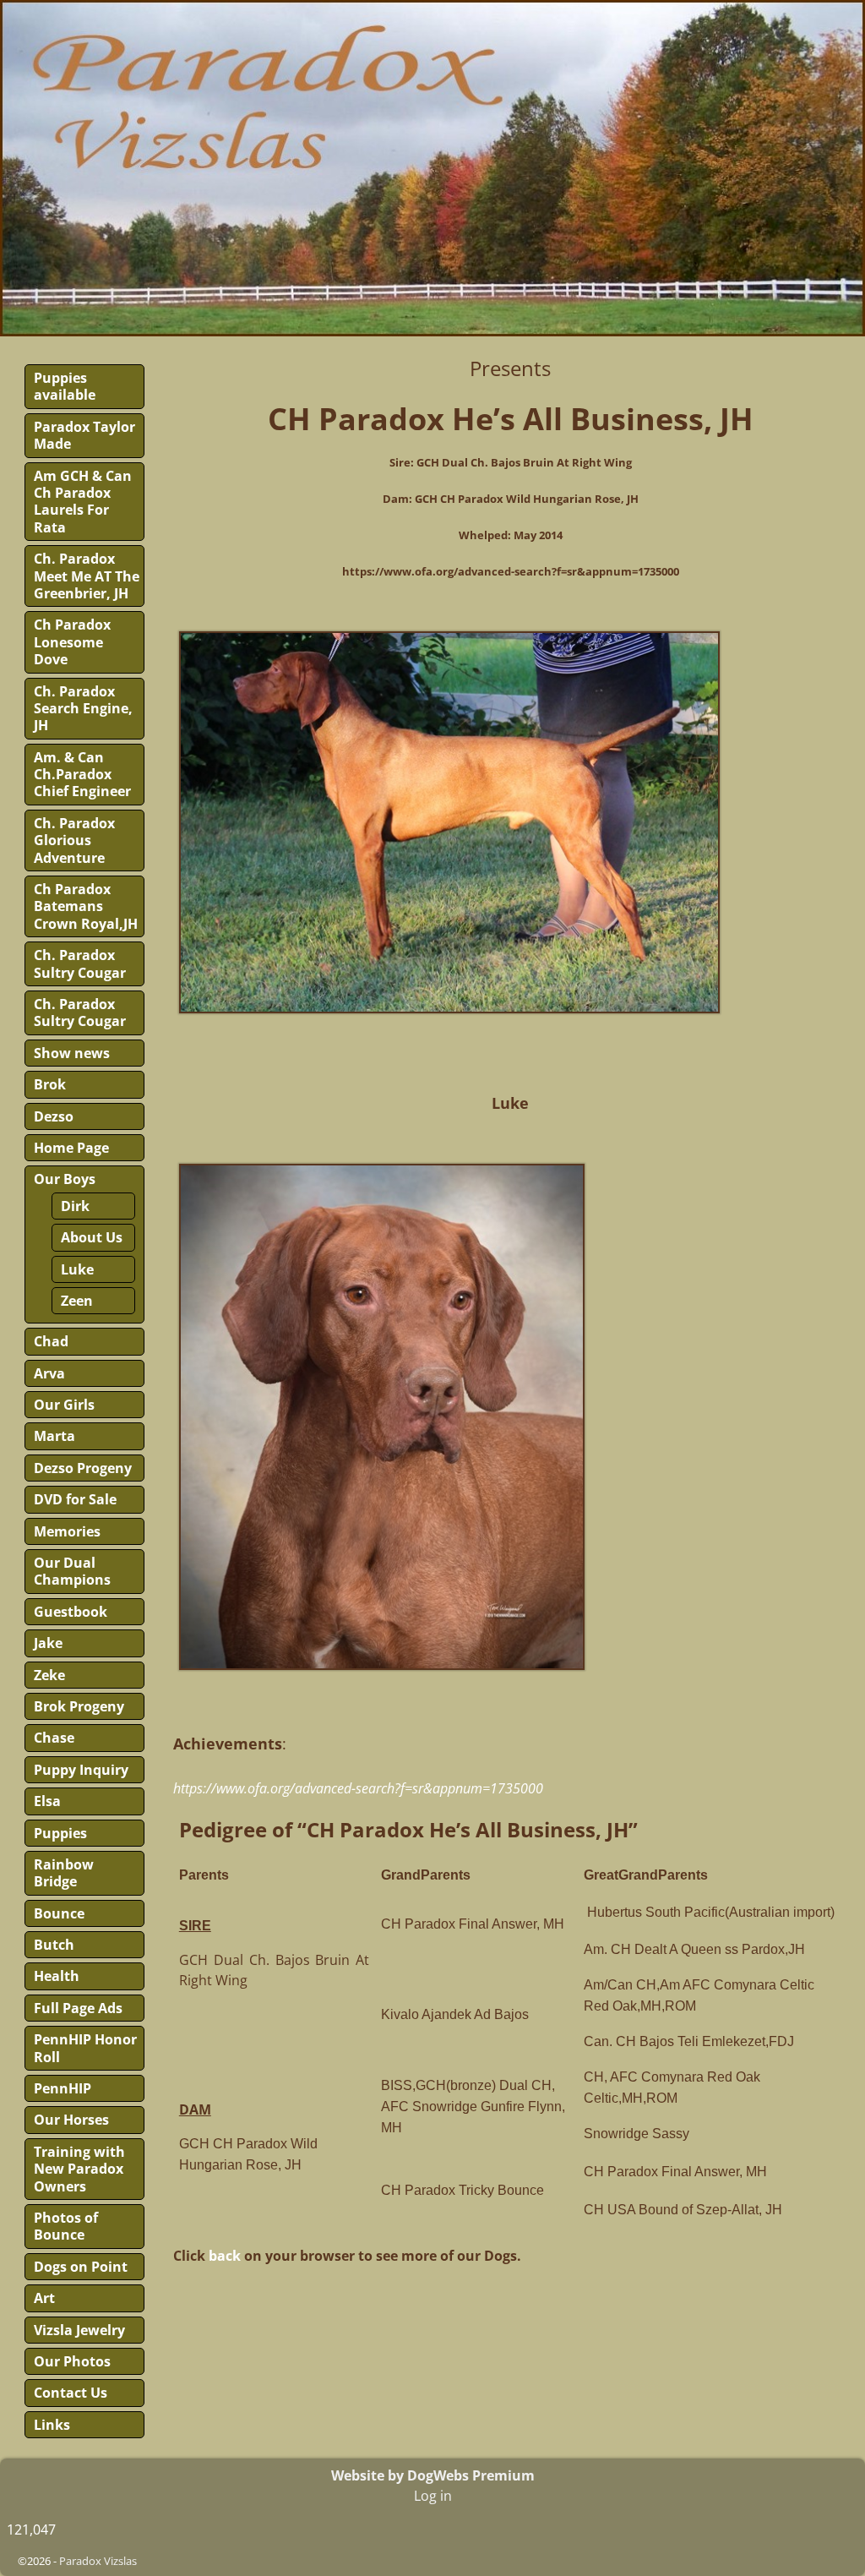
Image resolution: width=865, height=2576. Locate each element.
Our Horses (71, 2120)
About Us (92, 1237)
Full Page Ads (78, 2008)
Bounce (59, 1913)
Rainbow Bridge (64, 1873)
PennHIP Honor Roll (85, 2048)
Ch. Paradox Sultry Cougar (80, 963)
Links (52, 2425)
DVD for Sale (75, 1499)
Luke (77, 1269)
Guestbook (71, 1612)
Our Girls (64, 1405)
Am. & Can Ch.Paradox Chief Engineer (82, 775)
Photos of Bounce (66, 2226)
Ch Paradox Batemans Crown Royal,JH (86, 906)
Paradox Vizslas (98, 2561)
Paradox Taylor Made (84, 435)
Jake (48, 1643)
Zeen (77, 1301)
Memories (67, 1531)
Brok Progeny (79, 1706)
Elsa (47, 1801)
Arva (49, 1373)
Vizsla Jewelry (79, 2330)
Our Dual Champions (72, 1571)
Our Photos (72, 2361)
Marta (54, 1436)
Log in (433, 2496)
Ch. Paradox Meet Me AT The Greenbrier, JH (87, 576)
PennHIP (63, 2088)
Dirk (75, 1206)
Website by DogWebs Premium (433, 2475)
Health (57, 1976)
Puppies (60, 1833)
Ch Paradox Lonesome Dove (72, 642)
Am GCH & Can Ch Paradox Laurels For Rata (83, 502)
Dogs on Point (81, 2267)
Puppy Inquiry (81, 1770)
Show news (72, 1053)
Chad (51, 1341)
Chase (54, 1738)
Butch (54, 1945)
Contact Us (71, 2393)
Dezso (54, 1116)
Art (44, 2298)
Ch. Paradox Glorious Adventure (74, 840)
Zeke (49, 1675)
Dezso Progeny (83, 1468)
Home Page (71, 1148)
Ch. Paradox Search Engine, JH (83, 709)
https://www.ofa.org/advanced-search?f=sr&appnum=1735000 (358, 1788)
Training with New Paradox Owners (79, 2169)
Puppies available (65, 386)
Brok (50, 1084)
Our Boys (65, 1179)
